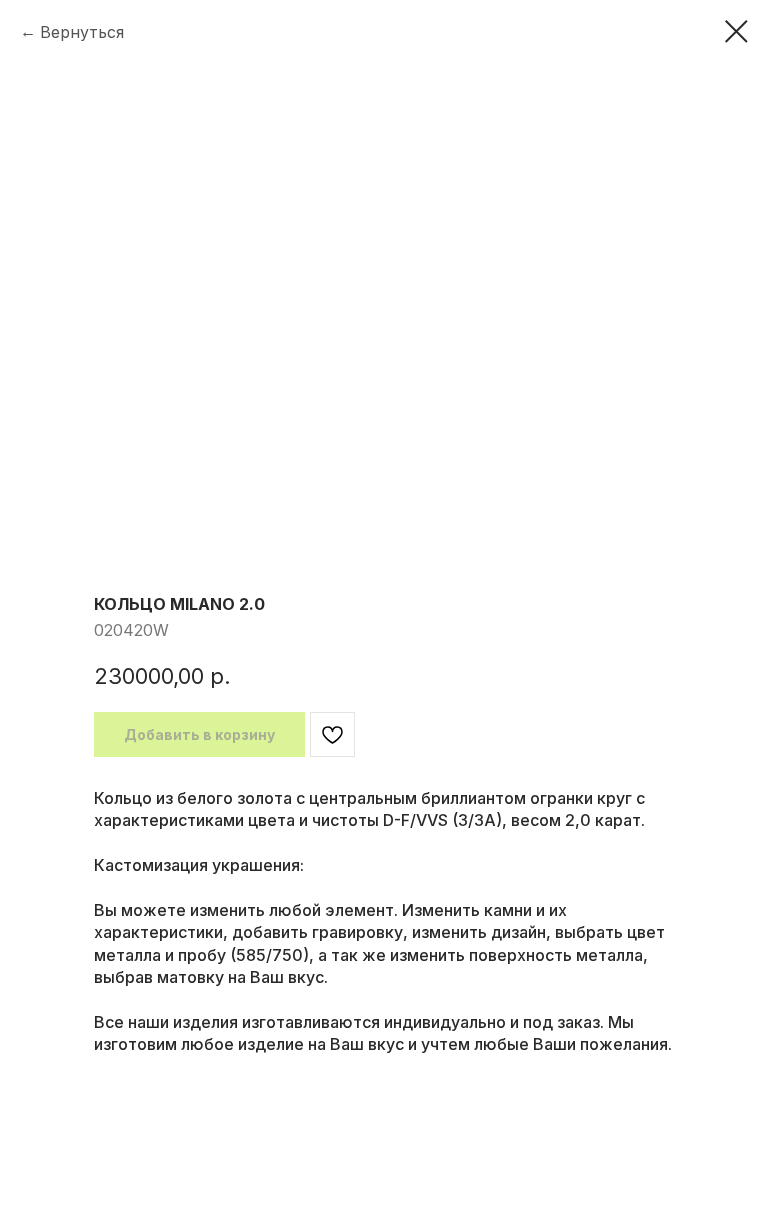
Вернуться (82, 32)
